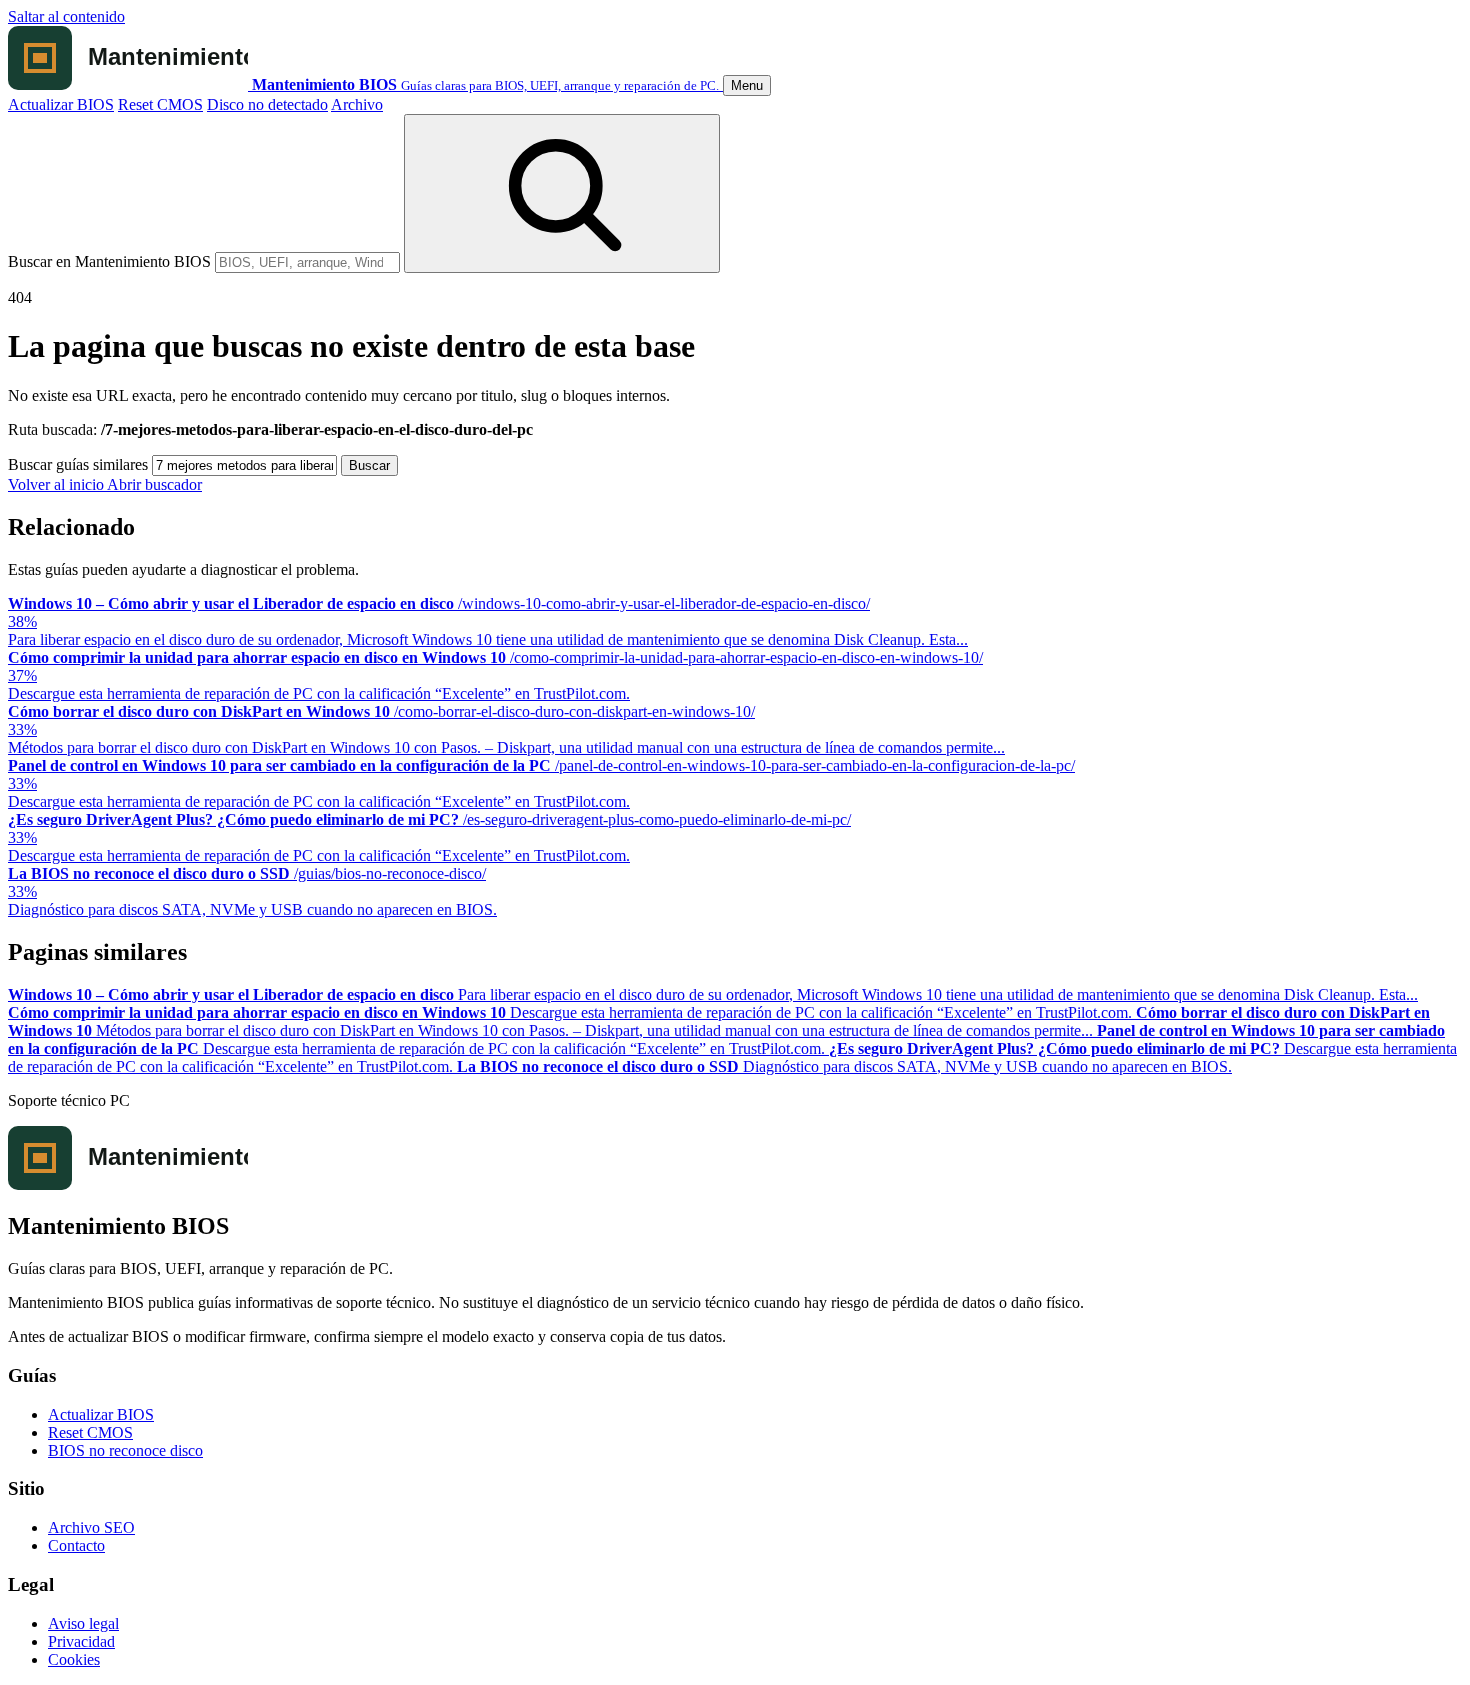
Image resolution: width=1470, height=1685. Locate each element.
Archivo (357, 104)
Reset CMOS (160, 104)
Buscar (369, 465)
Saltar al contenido (66, 16)
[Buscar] (562, 193)
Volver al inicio (57, 484)
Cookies (74, 1659)
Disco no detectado (267, 104)
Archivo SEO (91, 1527)
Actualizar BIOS (61, 104)
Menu (747, 85)
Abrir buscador (154, 484)
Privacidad (81, 1641)
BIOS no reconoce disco (125, 1450)
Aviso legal (83, 1623)
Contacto (76, 1545)
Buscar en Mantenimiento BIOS (109, 261)
